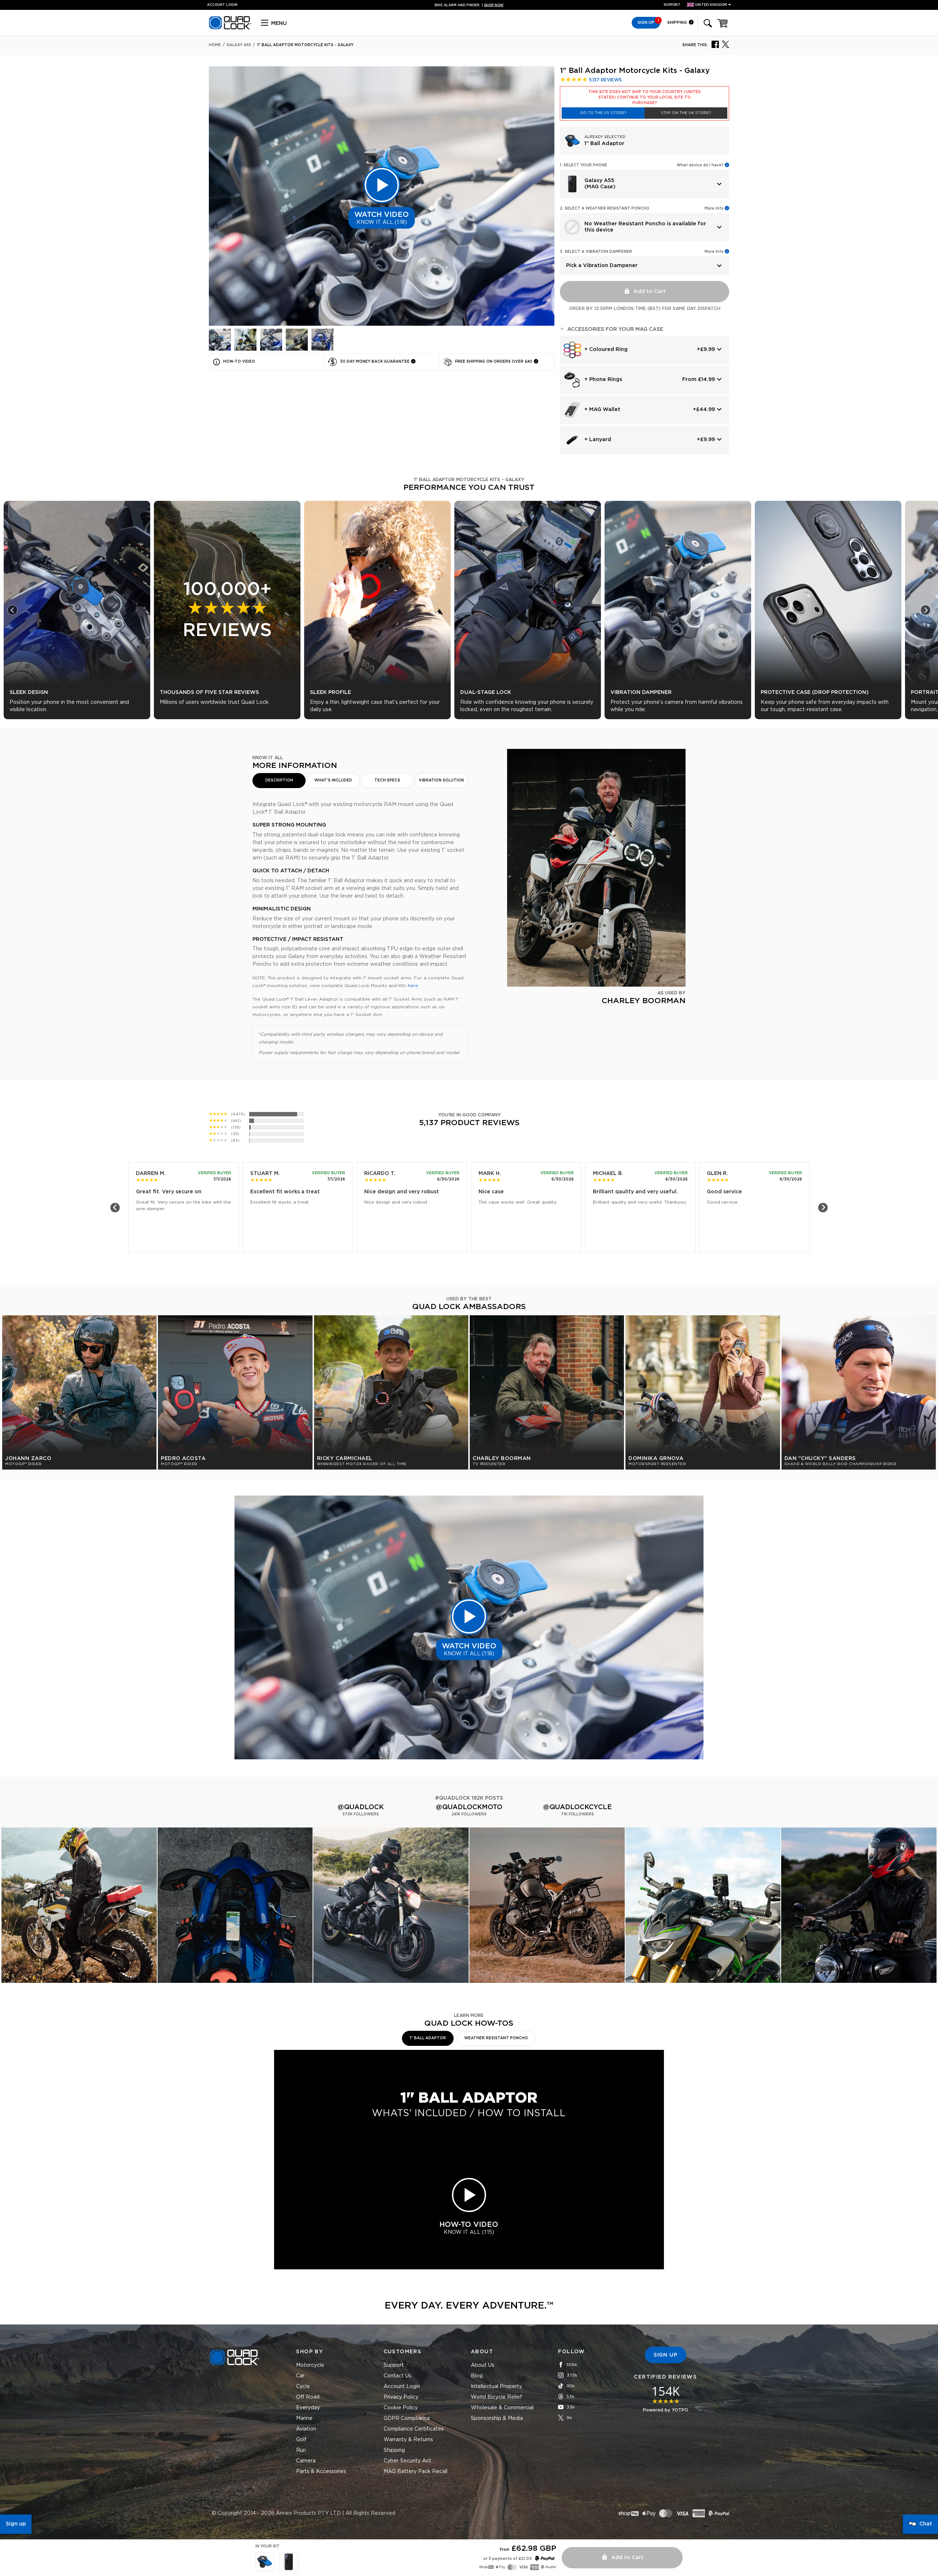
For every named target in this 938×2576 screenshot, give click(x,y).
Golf (301, 2440)
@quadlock (361, 1807)
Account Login (402, 2387)
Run (301, 2450)
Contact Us (398, 2376)
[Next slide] (926, 610)
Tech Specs (387, 780)
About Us (483, 2365)
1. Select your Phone (584, 165)
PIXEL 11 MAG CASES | (469, 5)
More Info (714, 208)
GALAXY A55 (239, 45)
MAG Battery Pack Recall (416, 2472)
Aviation (306, 2429)
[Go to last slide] (12, 610)
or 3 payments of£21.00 (508, 2559)
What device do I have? (700, 165)
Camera (306, 2461)
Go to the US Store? (603, 113)
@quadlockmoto (469, 1807)
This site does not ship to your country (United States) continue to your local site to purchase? (645, 97)
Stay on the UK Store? (686, 113)
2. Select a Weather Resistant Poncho (605, 208)
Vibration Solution (441, 780)
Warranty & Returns (408, 2440)
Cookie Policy (401, 2408)
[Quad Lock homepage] (230, 28)
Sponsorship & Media (497, 2418)
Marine (304, 2418)
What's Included (333, 780)
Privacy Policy (401, 2397)
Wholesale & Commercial (502, 2408)
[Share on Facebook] (715, 44)
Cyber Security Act (407, 2461)
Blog (477, 2376)
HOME (215, 45)
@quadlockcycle (577, 1807)
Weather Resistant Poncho (496, 2038)
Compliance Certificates (414, 2429)
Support (672, 5)
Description (279, 780)
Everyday (308, 2408)
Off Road (308, 2397)
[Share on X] (725, 44)
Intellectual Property (496, 2387)
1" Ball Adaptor (428, 2038)
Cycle (303, 2387)
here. (413, 986)
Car (300, 2376)
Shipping (678, 23)
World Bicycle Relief (496, 2397)
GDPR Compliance (407, 2418)
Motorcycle (310, 2365)
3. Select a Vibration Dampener (596, 252)
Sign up (16, 2524)
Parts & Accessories (321, 2472)
